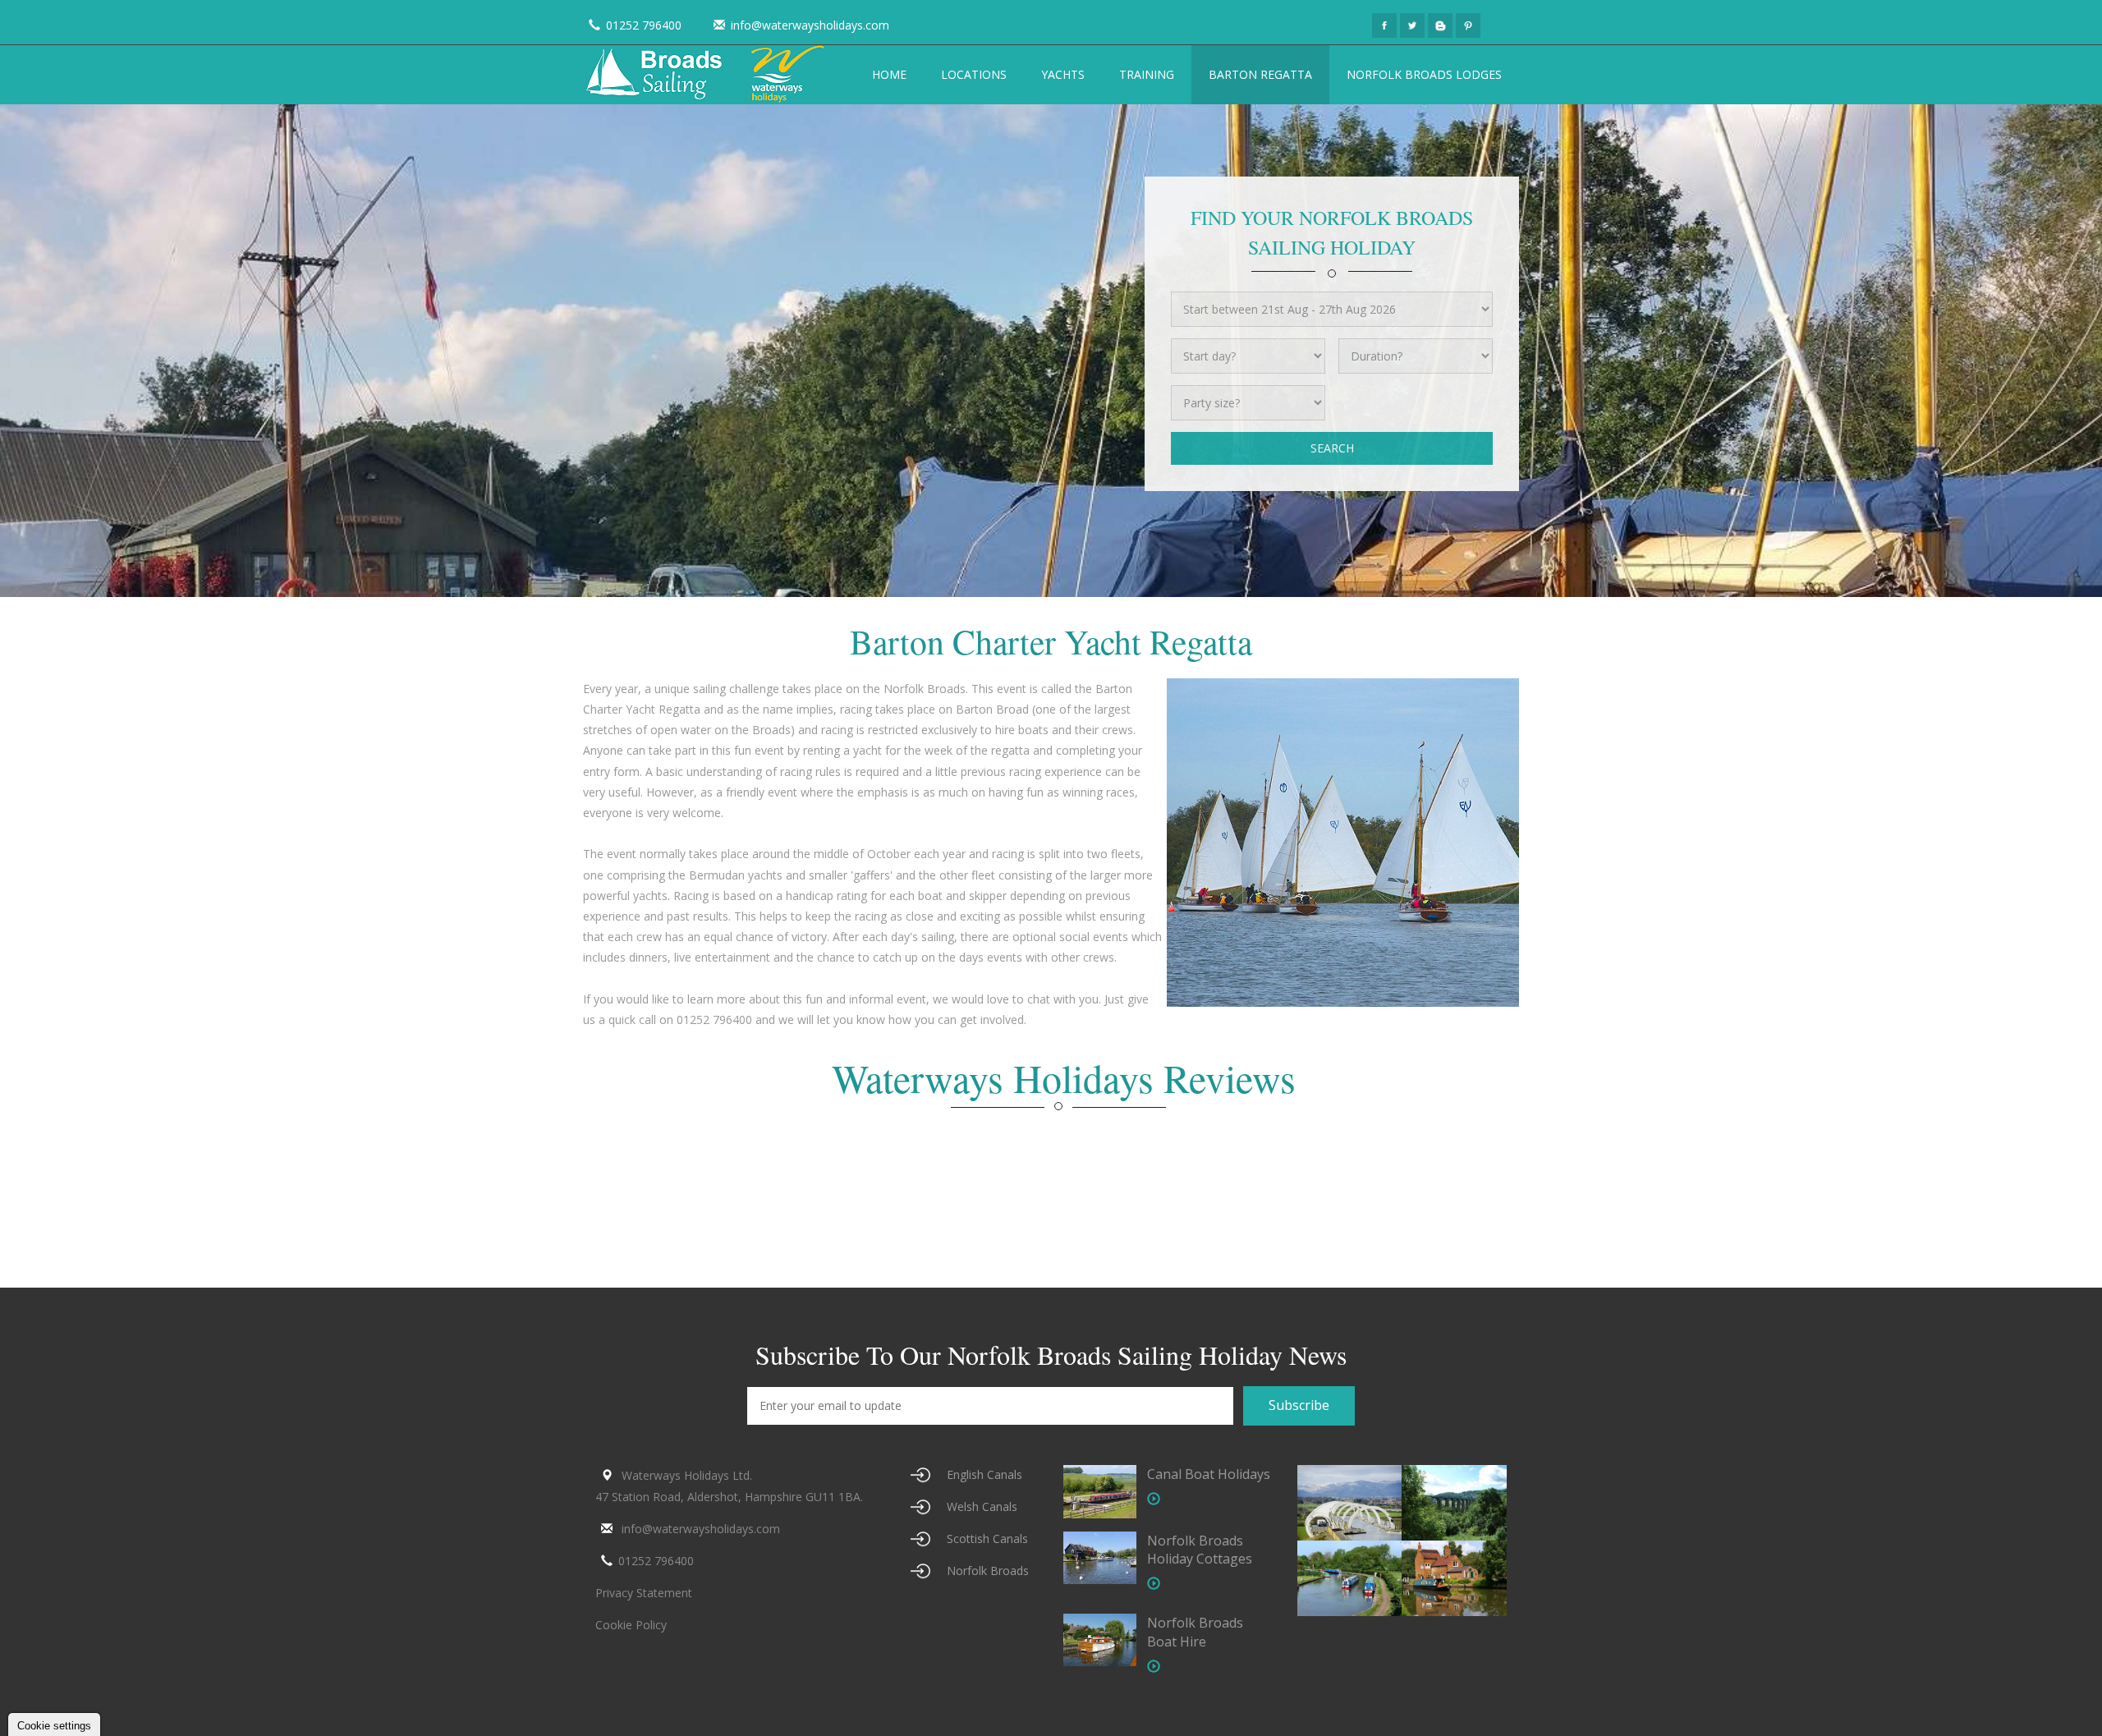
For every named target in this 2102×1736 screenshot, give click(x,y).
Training (1147, 74)
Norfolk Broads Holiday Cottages (1200, 1550)
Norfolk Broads (988, 1571)
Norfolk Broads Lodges (1424, 74)
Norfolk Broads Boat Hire (1195, 1632)
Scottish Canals (987, 1539)
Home (889, 74)
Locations (974, 74)
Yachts (1063, 74)
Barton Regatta (1260, 74)
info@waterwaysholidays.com (810, 25)
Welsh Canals (982, 1506)
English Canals (984, 1474)
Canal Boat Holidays (1209, 1474)
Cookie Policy (631, 1625)
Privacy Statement (644, 1593)
